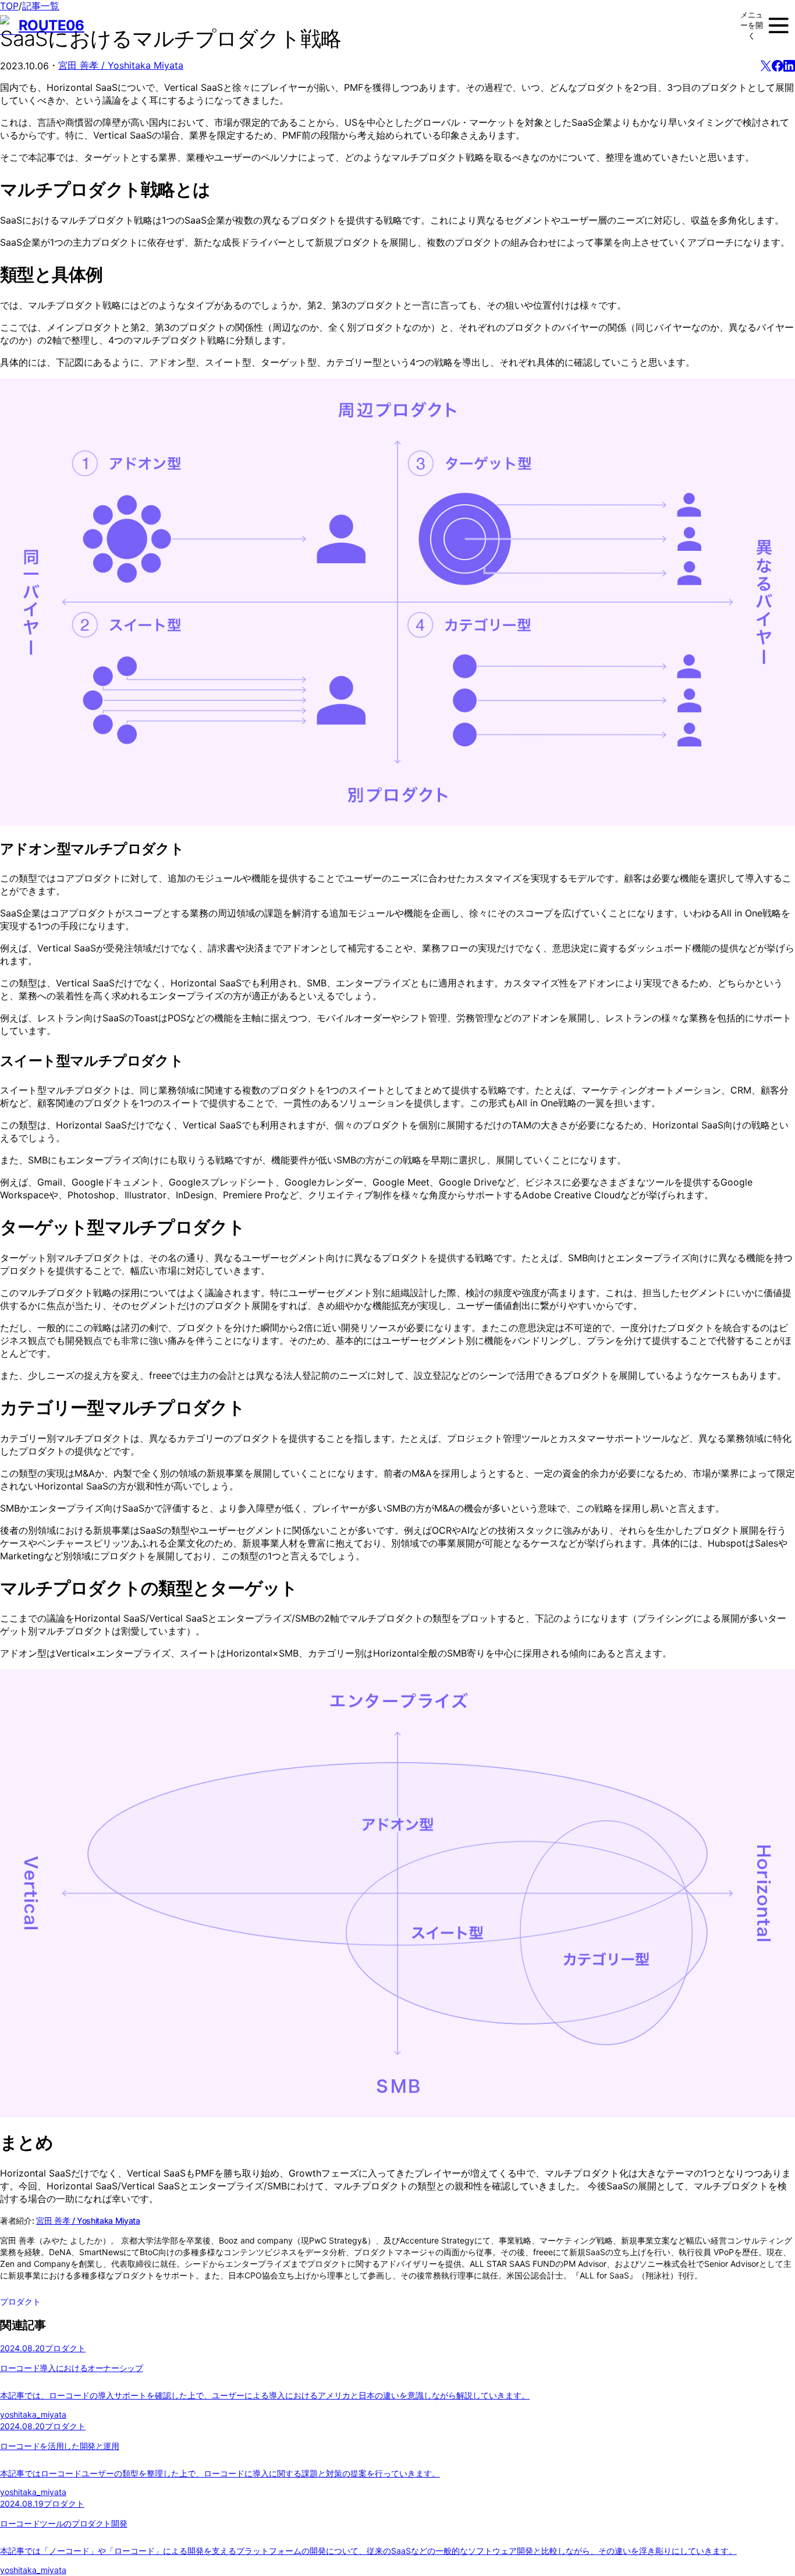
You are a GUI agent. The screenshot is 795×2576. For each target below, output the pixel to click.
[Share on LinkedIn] (789, 66)
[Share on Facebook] (778, 66)
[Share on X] (766, 66)
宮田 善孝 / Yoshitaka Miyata (121, 65)
